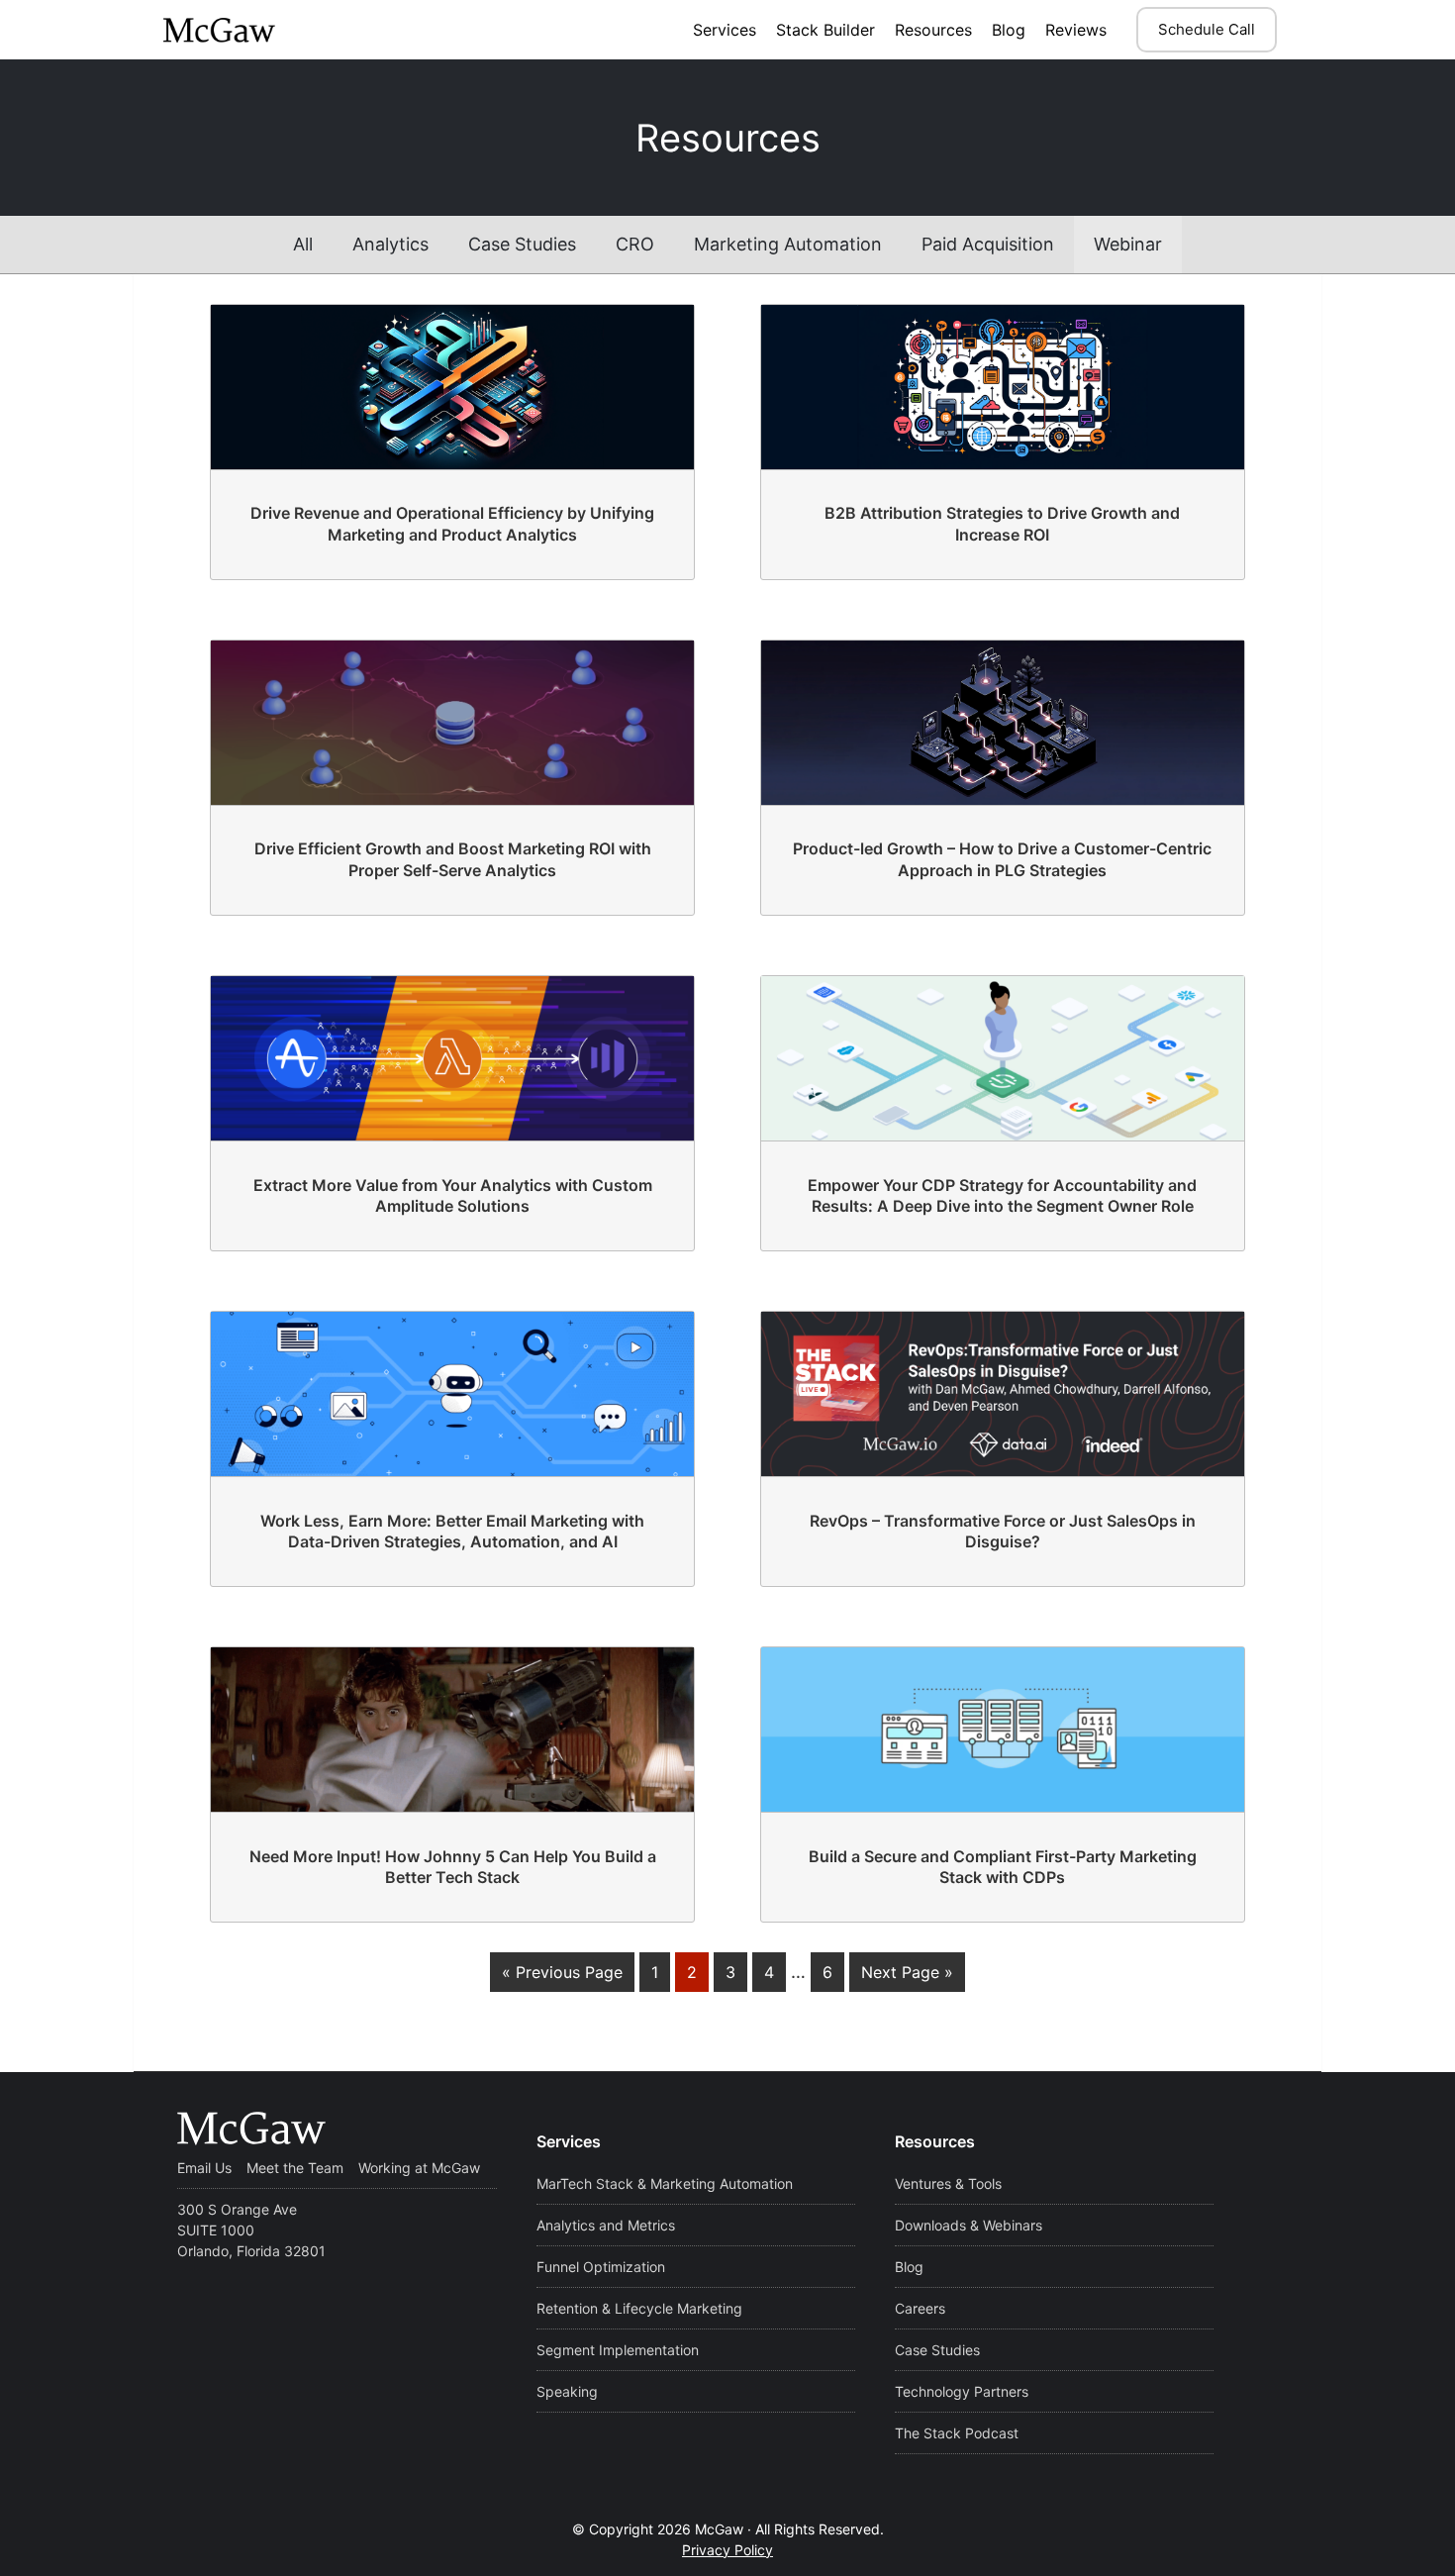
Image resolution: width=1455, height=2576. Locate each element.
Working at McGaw (419, 2168)
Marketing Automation (788, 244)
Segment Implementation (618, 2350)
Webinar (1128, 244)
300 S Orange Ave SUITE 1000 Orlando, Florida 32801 (251, 2230)
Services (725, 30)
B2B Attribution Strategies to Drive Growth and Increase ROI (1002, 524)
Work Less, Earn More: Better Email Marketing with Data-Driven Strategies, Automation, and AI (452, 1532)
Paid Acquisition (988, 244)
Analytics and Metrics (606, 2225)
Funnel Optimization (601, 2267)
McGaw (261, 30)
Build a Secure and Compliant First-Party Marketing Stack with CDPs (1003, 1867)
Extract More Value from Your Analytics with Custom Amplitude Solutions (453, 1196)
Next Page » (907, 1972)
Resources (933, 30)
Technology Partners (962, 2391)
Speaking (567, 2391)
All (303, 244)
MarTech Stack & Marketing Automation (665, 2183)
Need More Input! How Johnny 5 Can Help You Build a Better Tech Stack (453, 1867)
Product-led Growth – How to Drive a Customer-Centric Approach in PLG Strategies (1002, 859)
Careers (920, 2308)
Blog (1009, 30)
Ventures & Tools (948, 2183)
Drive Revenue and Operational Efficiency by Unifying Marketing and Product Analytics (452, 524)
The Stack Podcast (957, 2433)
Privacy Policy (727, 2550)
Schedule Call (1207, 29)
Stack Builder (825, 30)
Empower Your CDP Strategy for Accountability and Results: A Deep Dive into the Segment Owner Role (1002, 1196)
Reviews (1076, 30)
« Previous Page (562, 1972)
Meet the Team (295, 2168)
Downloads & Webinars (969, 2225)
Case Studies (522, 244)
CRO (635, 244)
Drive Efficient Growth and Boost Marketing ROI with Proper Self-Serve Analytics (453, 859)
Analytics (390, 244)
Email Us (204, 2168)
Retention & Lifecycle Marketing (639, 2308)
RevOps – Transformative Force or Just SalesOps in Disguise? (1003, 1532)
